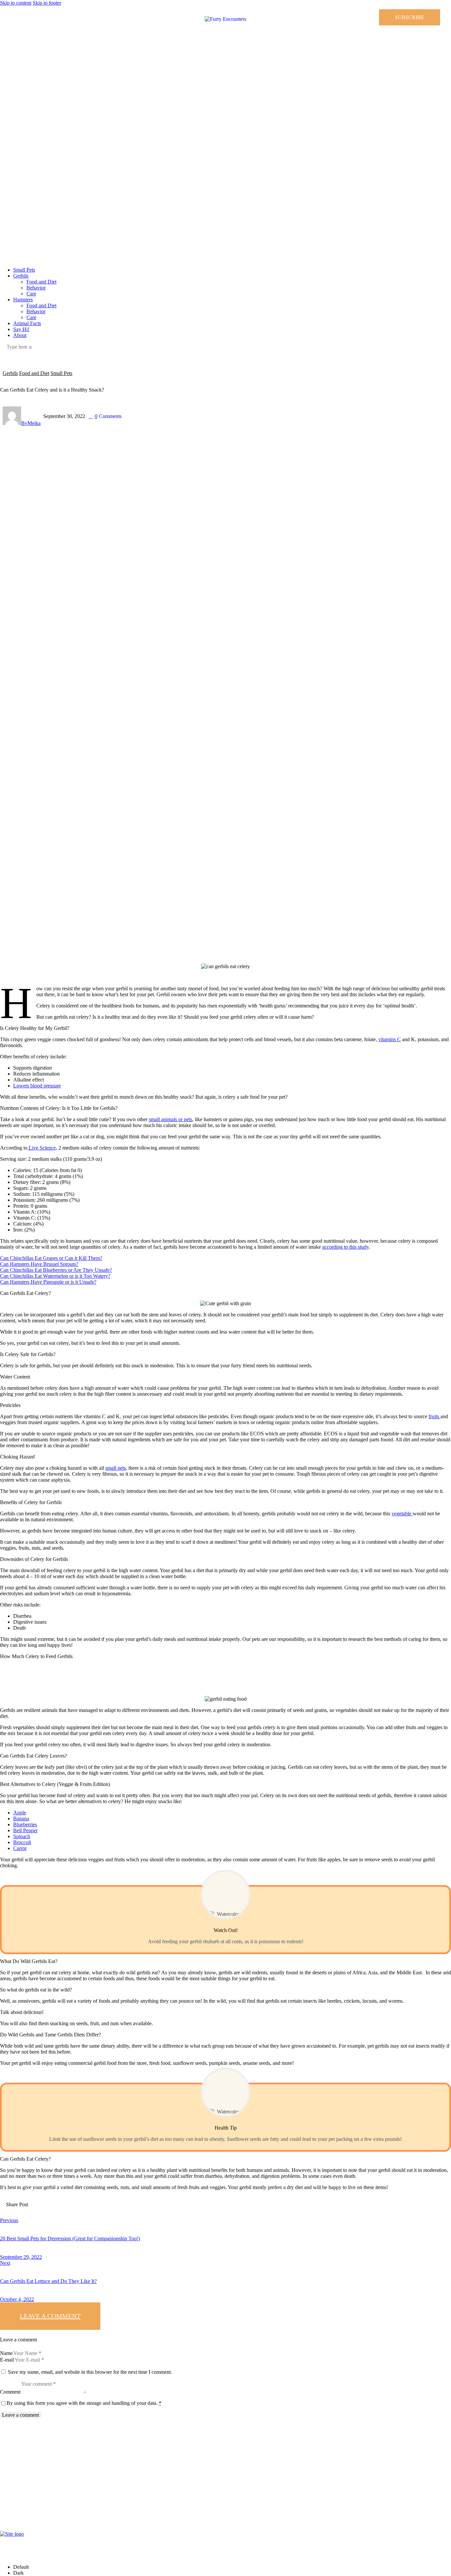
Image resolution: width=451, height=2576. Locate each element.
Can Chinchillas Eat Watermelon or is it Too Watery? (55, 1276)
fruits (434, 1416)
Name (6, 2353)
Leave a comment (50, 2316)
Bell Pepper (25, 1830)
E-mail (7, 2360)
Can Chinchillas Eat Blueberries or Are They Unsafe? (56, 1270)
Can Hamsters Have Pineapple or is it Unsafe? (48, 1282)
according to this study (346, 1247)
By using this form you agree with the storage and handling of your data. (84, 2403)
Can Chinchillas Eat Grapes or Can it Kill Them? (51, 1258)
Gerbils (10, 373)
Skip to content (16, 3)
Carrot (20, 1848)
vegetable (402, 1514)
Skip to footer (47, 3)
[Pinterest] (13, 12)
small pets (116, 1468)
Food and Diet (34, 373)
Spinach (22, 1836)
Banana (21, 1818)
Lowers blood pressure (37, 1086)
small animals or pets (171, 1119)
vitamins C (390, 1039)
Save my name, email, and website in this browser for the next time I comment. (90, 2372)
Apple (20, 1813)
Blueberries (25, 1824)
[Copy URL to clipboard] (97, 2210)
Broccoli (22, 1842)
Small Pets (61, 373)
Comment (10, 2392)
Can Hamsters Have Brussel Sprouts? (39, 1264)
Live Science (42, 1148)
